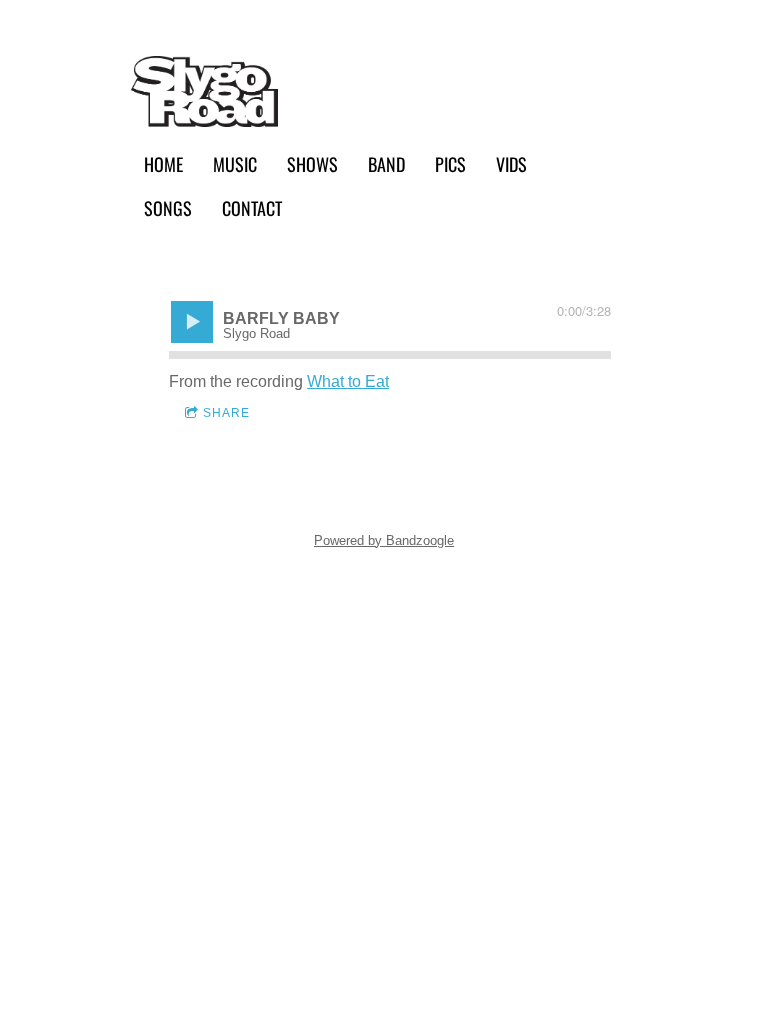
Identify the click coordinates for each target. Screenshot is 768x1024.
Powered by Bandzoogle (384, 540)
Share (226, 413)
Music (235, 163)
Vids (511, 163)
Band (386, 163)
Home (163, 163)
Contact (252, 207)
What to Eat (348, 381)
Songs (168, 207)
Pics (450, 163)
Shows (312, 163)
